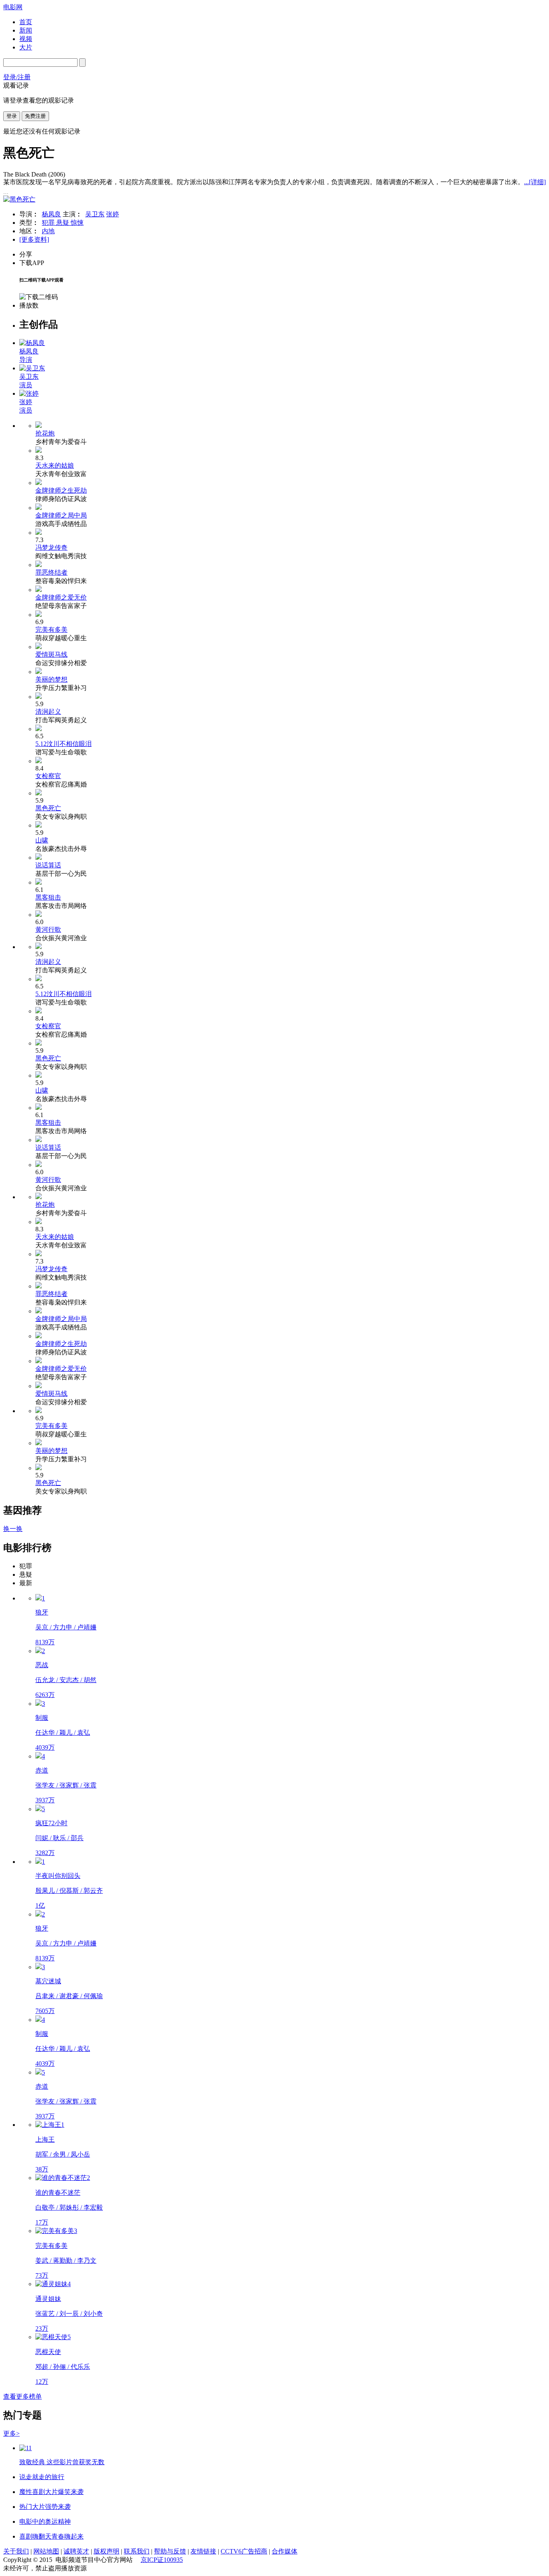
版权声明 (107, 2551)
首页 (26, 22)
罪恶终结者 (51, 572)
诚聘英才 (76, 2551)
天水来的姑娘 (55, 465)
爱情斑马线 (51, 654)
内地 (48, 231)
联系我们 (137, 2551)
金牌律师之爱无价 (61, 597)
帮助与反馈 (170, 2551)
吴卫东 (95, 214)
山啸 (42, 840)
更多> (11, 2433)
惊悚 (77, 223)
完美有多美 (51, 630)
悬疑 (64, 223)
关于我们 (16, 2551)
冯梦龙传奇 (51, 547)
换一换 (13, 1529)
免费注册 (35, 116)
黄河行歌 (48, 930)
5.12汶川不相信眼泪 (64, 744)
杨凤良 (51, 214)
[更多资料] (34, 239)
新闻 (26, 30)
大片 (26, 47)
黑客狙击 (48, 897)
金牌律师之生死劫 (61, 490)
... (535, 182)
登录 (12, 116)
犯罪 (49, 223)
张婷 (113, 214)
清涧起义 (48, 712)
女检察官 (48, 776)
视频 (26, 39)
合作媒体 (285, 2551)
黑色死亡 (48, 808)
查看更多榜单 (23, 2396)
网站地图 (46, 2551)
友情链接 (203, 2551)
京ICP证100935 (162, 2560)
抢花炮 (45, 433)
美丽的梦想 (51, 679)
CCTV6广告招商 (244, 2551)
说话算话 (48, 865)
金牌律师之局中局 (61, 515)
